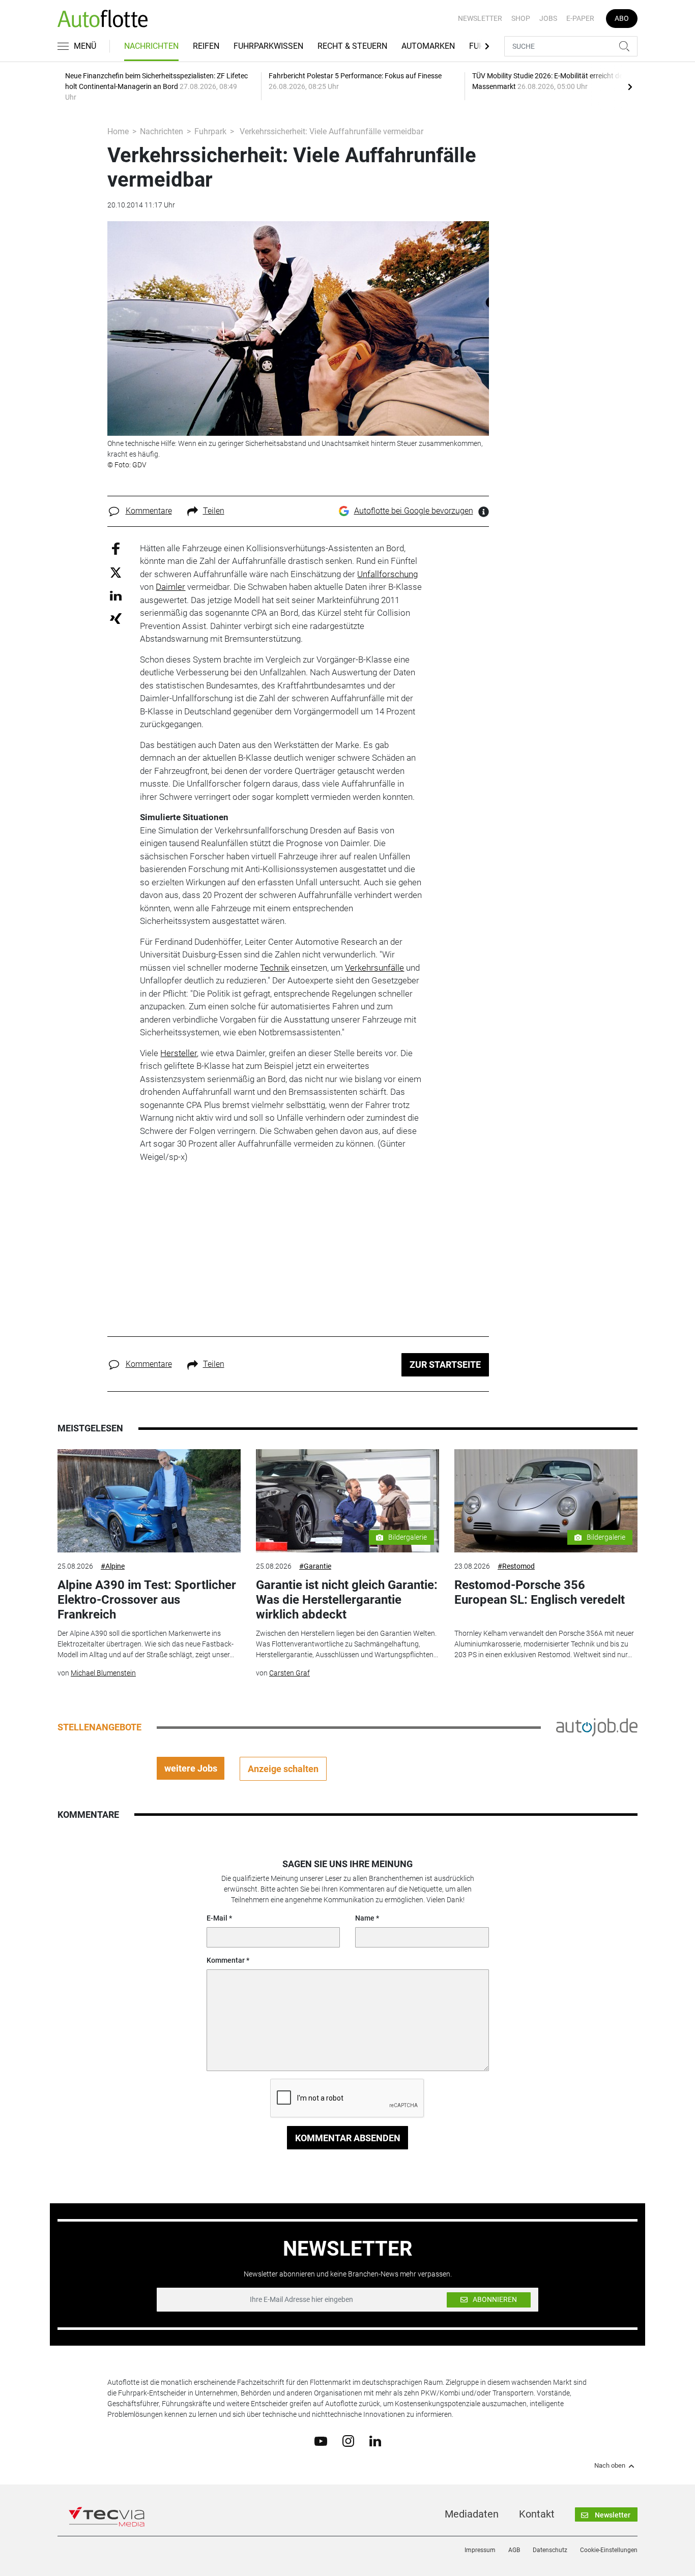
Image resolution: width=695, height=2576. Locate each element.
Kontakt (537, 2514)
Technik (274, 968)
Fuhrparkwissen (268, 46)
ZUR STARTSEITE (445, 1365)
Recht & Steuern (352, 46)
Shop (521, 18)
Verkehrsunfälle (374, 968)
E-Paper (580, 18)
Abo (622, 18)
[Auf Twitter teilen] (116, 572)
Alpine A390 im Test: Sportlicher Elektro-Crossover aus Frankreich (147, 1600)
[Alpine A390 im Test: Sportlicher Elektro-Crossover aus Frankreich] (149, 1501)
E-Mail (217, 1918)
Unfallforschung (387, 574)
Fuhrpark (210, 131)
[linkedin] (375, 2440)
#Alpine (113, 1566)
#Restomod (516, 1566)
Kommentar (226, 1960)
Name (365, 1918)
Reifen (206, 46)
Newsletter (480, 18)
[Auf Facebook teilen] (116, 548)
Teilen (214, 511)
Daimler (170, 587)
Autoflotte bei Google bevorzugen (414, 511)
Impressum (480, 2550)
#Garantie (315, 1566)
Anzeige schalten (283, 1769)
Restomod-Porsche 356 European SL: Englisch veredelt (540, 1592)
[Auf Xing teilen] (116, 618)
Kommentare (149, 511)
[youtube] (321, 2440)
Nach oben (610, 2466)
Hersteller (179, 1053)
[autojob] (597, 1727)
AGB (514, 2550)
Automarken (428, 46)
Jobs (548, 18)
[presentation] (630, 86)
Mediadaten (472, 2514)
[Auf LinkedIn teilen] (116, 595)
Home (118, 131)
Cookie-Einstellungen (609, 2550)
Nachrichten (151, 46)
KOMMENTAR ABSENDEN (348, 2138)
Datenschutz (550, 2550)
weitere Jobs (191, 1768)
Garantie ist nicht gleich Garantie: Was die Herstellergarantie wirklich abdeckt (347, 1600)
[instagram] (348, 2441)
